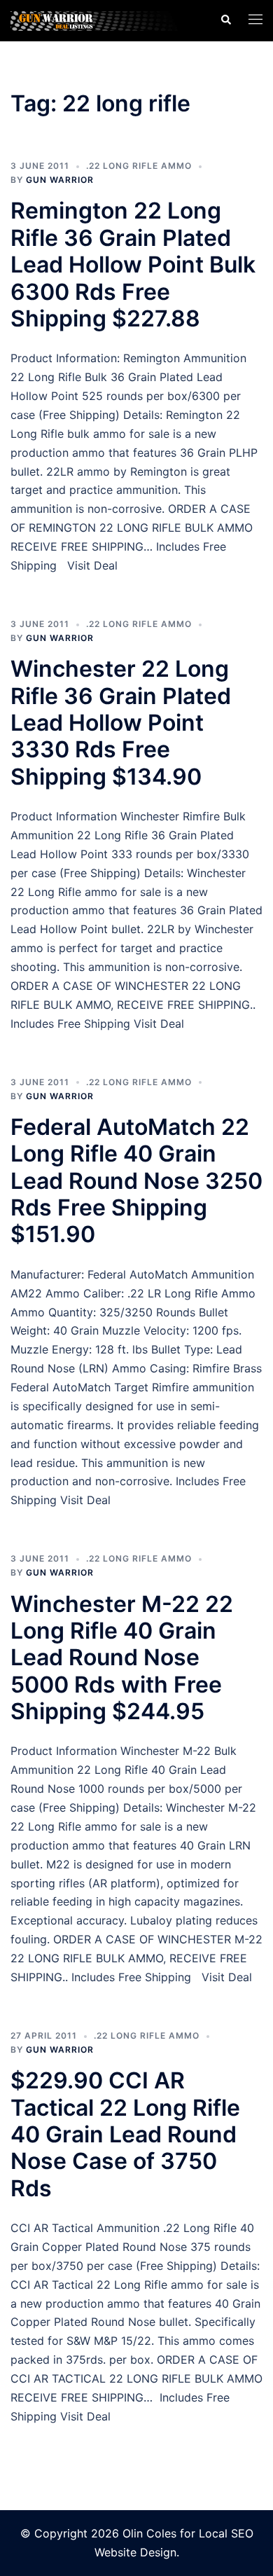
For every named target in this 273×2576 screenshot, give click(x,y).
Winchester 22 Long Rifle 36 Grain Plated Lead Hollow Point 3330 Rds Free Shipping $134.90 (121, 723)
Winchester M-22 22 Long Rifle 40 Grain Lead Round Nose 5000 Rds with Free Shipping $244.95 (122, 1658)
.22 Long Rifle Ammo (139, 166)
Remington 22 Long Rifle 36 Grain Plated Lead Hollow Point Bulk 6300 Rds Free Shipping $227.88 (133, 264)
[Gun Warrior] (105, 20)
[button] (225, 20)
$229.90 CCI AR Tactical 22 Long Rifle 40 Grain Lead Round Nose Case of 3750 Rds (125, 2134)
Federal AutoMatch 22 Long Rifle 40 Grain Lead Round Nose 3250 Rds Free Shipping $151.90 (136, 1181)
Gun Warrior (60, 180)
